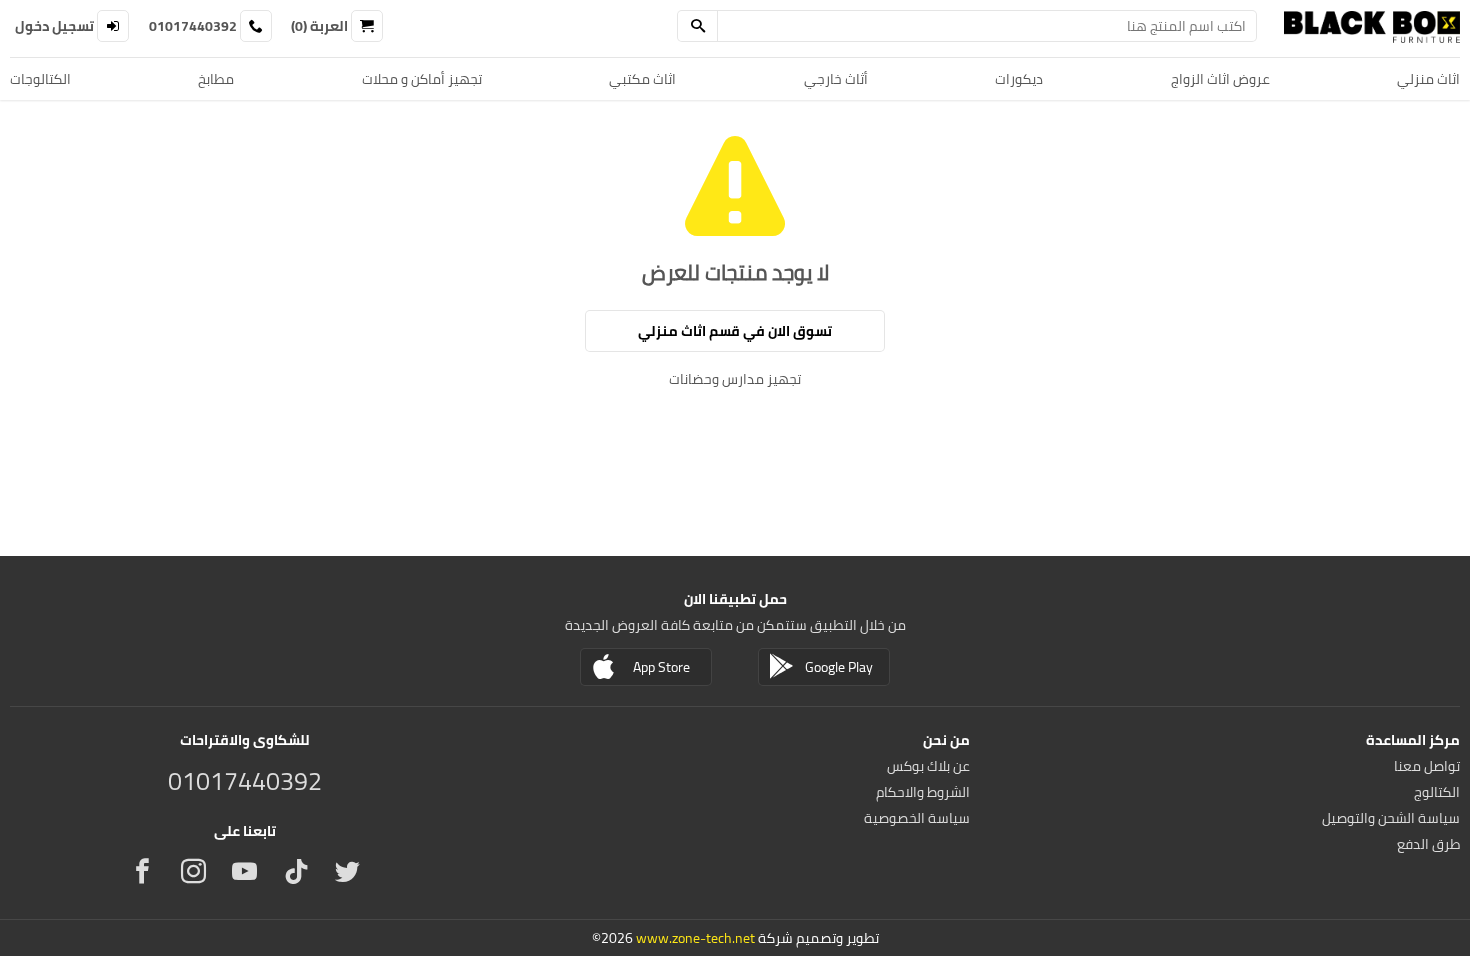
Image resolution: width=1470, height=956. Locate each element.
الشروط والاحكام (923, 792)
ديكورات (1019, 79)
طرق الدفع (1428, 844)
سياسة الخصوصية (917, 818)
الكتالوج (1437, 792)
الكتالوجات (40, 79)
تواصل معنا (1427, 766)
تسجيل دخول (54, 26)
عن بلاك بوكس (928, 766)
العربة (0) (319, 26)
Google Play (839, 667)
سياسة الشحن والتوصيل (1391, 818)
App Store (661, 667)
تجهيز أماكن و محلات (422, 79)
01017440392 (193, 26)
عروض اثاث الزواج (1220, 79)
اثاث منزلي (1428, 79)
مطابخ (216, 79)
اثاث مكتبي (642, 79)
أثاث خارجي (836, 79)
